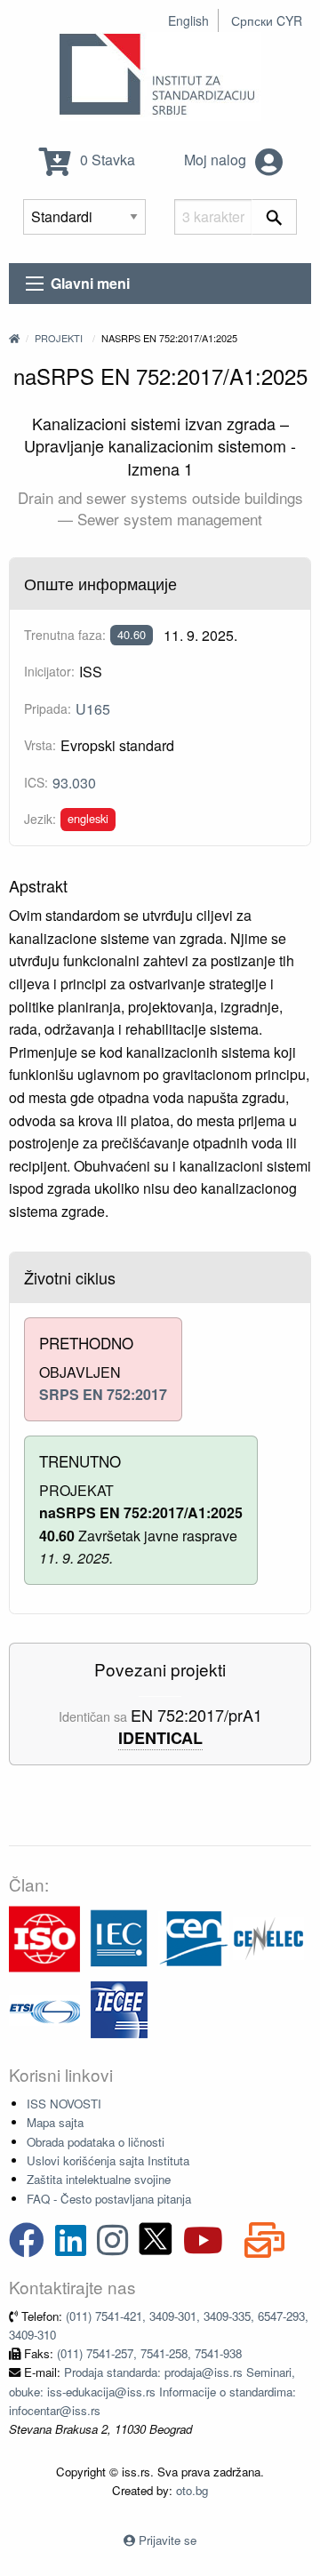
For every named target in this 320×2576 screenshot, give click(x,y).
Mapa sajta (55, 2122)
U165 (93, 709)
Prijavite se (168, 2540)
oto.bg (192, 2490)
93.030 (74, 783)
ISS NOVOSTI (64, 2104)
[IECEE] (119, 2008)
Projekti (59, 338)
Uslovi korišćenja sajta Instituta (108, 2160)
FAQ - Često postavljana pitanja (109, 2199)
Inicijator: (49, 671)
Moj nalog (217, 160)
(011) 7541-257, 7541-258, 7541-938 (149, 2353)
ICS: (36, 782)
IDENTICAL (160, 1738)
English (188, 20)
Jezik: (40, 819)
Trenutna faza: (65, 635)
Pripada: (48, 708)
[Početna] (14, 338)
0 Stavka (106, 160)
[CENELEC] (268, 1937)
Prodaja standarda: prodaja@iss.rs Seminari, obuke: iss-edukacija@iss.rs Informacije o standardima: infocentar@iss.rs (152, 2391)
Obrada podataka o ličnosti (96, 2142)
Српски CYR (267, 20)
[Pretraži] (274, 217)
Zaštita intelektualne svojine (99, 2179)
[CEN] (194, 1937)
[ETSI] (44, 2008)
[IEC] (119, 1937)
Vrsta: (40, 745)
